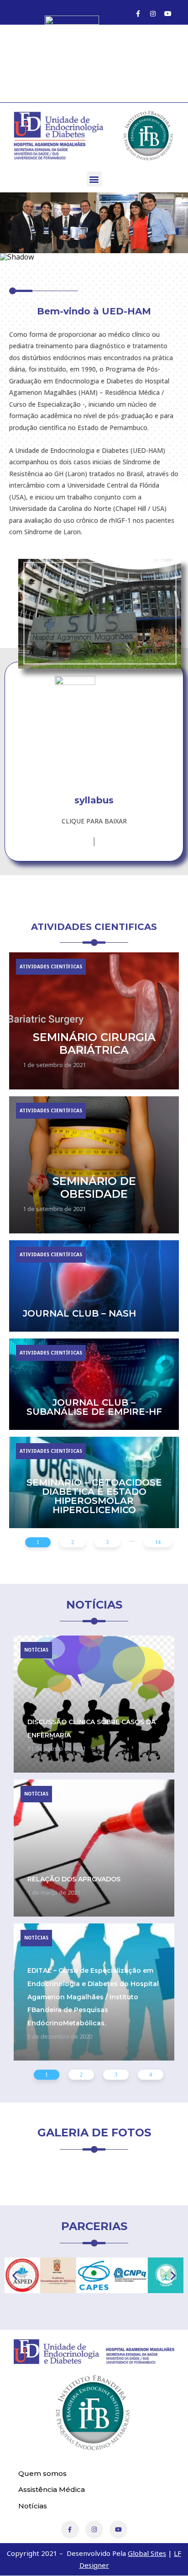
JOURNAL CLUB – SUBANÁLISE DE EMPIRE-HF (94, 1407)
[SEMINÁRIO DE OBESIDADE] (94, 1165)
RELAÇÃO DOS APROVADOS (74, 1879)
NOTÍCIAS (36, 1650)
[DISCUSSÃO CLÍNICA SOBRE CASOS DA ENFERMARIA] (94, 1704)
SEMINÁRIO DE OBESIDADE (94, 1188)
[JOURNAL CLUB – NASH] (94, 1286)
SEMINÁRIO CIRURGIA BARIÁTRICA (94, 1044)
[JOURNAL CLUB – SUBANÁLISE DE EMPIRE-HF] (94, 1384)
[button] (94, 179)
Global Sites (147, 2553)
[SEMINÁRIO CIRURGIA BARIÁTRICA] (94, 1021)
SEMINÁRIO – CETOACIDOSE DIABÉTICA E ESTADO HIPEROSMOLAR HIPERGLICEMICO (94, 1496)
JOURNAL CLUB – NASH (79, 1313)
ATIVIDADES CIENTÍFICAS (51, 967)
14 (158, 1542)
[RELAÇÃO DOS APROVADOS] (94, 1848)
